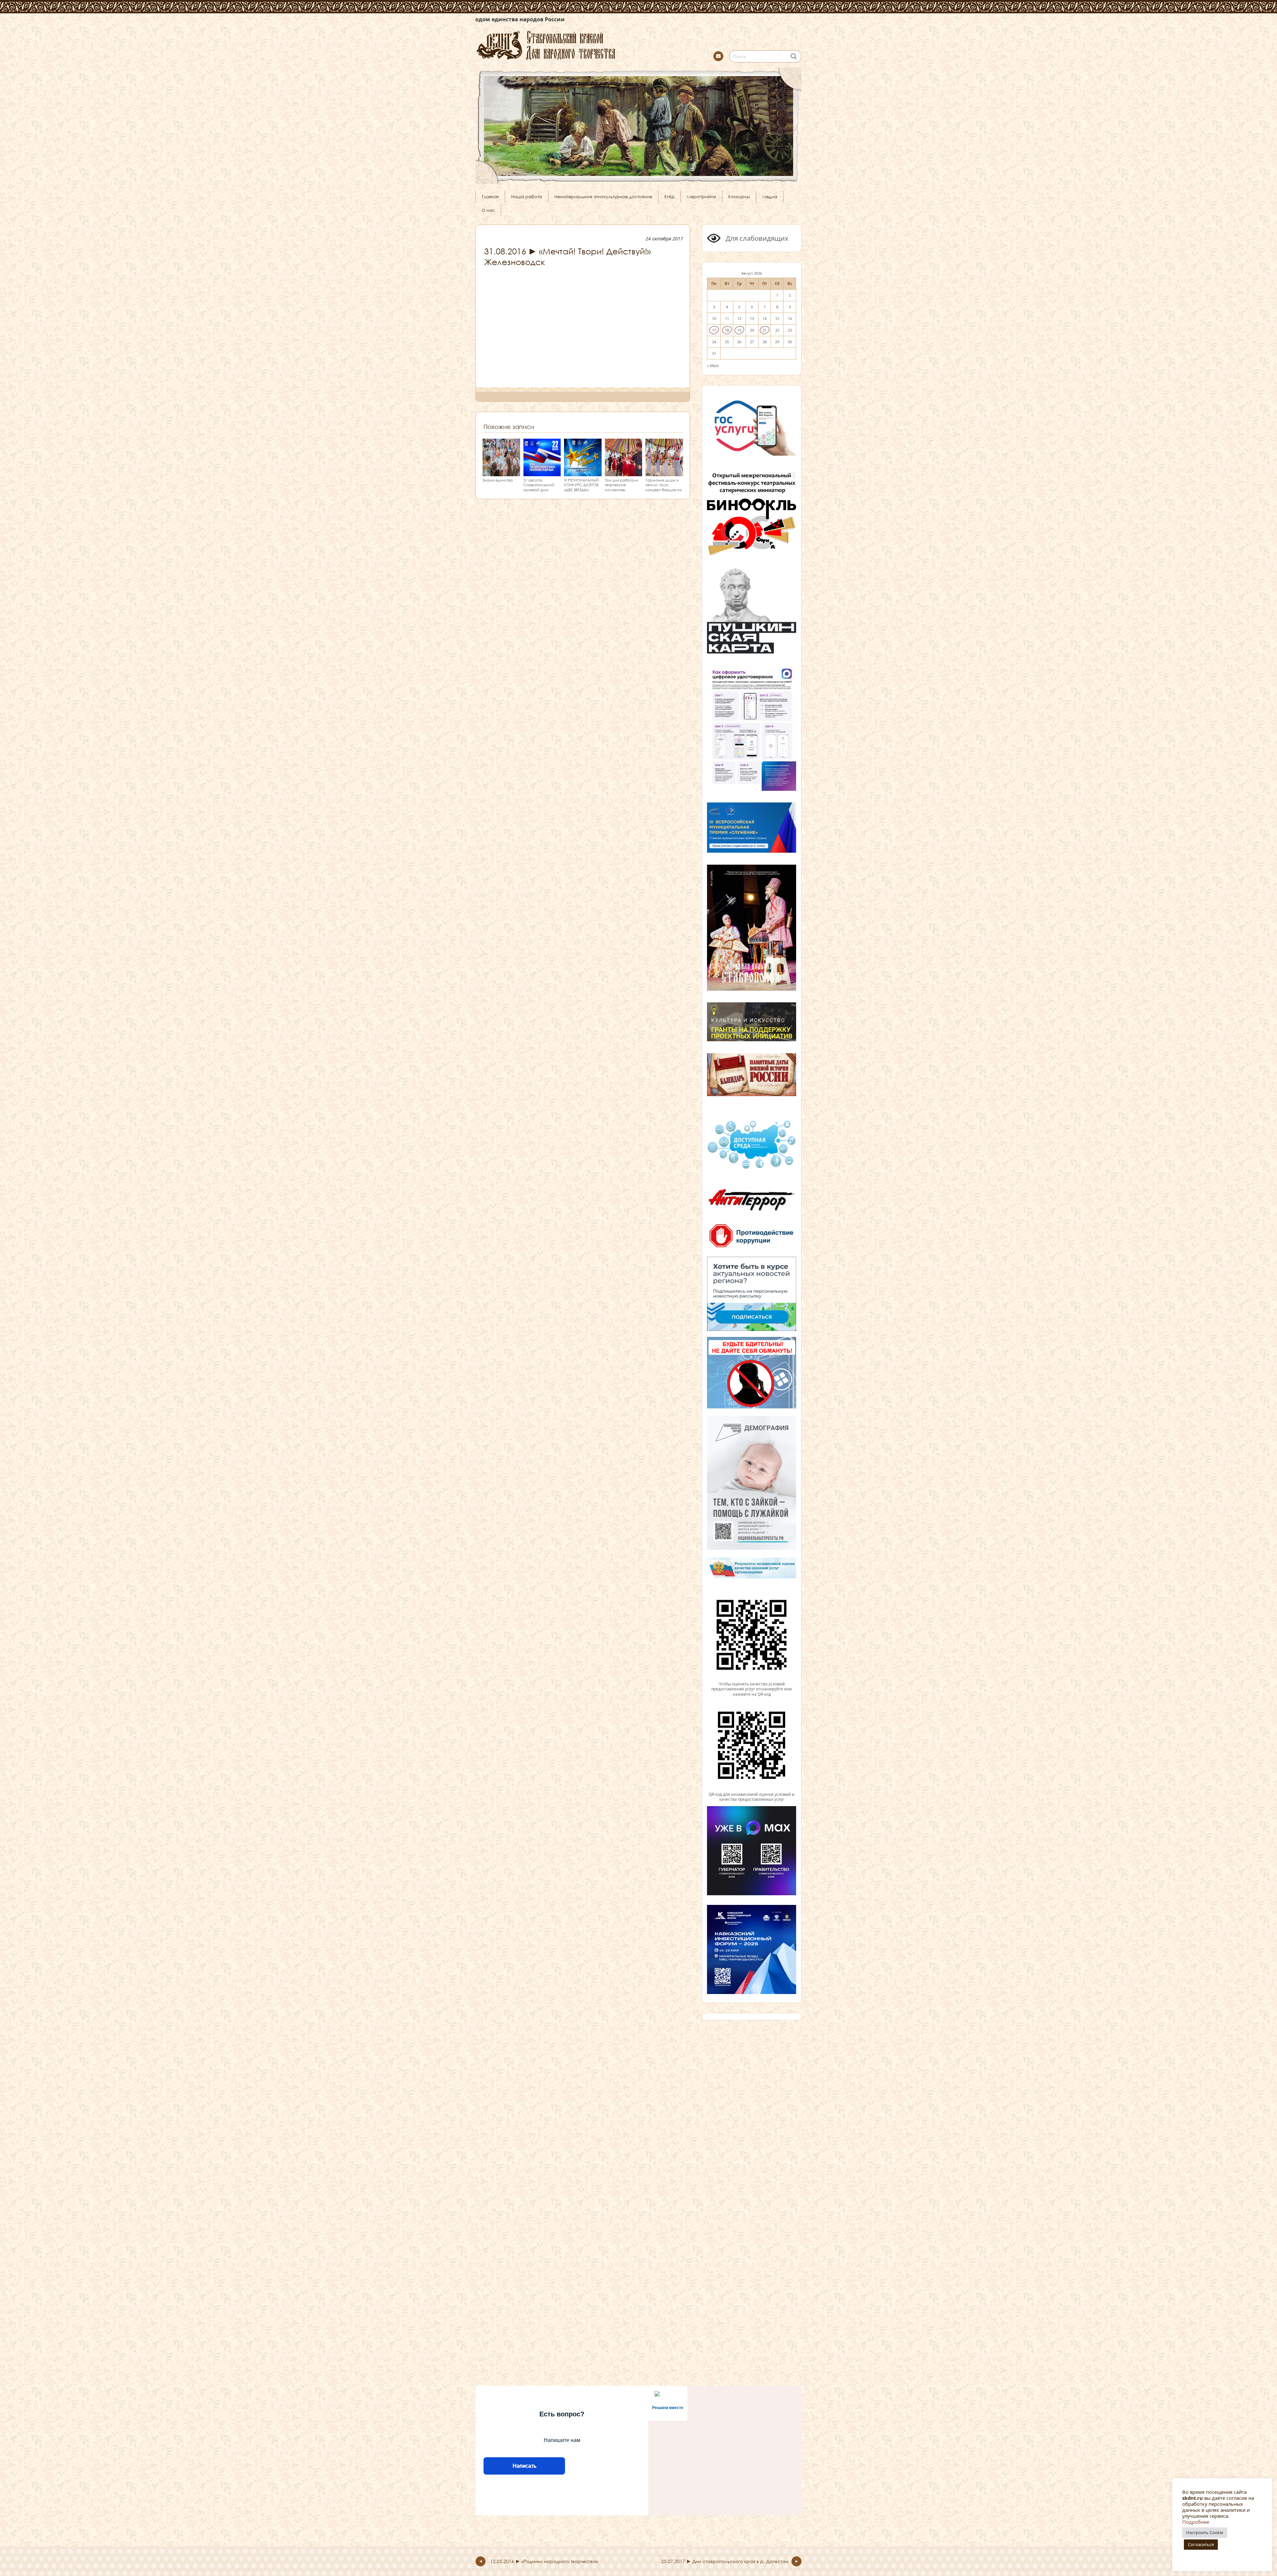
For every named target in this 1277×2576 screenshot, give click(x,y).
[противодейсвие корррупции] (752, 1248)
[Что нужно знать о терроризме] (752, 1214)
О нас (488, 210)
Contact (718, 56)
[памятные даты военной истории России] (752, 1095)
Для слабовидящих (756, 238)
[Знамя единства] (501, 473)
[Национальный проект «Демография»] (752, 1549)
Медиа (770, 197)
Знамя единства (498, 480)
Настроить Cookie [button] (1205, 2532)
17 (714, 330)
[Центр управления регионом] (752, 1294)
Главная (490, 197)
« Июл (713, 365)
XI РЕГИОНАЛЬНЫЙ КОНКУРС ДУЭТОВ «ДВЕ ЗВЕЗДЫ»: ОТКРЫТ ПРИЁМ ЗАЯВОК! (581, 490)
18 (727, 330)
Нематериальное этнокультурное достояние (603, 197)
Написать (524, 2466)
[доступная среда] (752, 1170)
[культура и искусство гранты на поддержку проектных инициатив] (752, 1041)
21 (765, 330)
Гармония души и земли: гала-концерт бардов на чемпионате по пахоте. (664, 490)
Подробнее (1196, 2522)
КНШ (669, 197)
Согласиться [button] (1201, 2544)
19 (739, 330)
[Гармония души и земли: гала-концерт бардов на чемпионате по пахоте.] (664, 473)
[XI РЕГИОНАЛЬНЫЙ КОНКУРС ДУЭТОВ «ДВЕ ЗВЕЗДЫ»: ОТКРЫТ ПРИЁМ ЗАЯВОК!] (583, 473)
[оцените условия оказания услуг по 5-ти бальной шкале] (752, 1678)
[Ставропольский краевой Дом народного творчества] (579, 44)
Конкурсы (739, 197)
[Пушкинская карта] (752, 652)
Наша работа (527, 197)
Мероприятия (701, 197)
